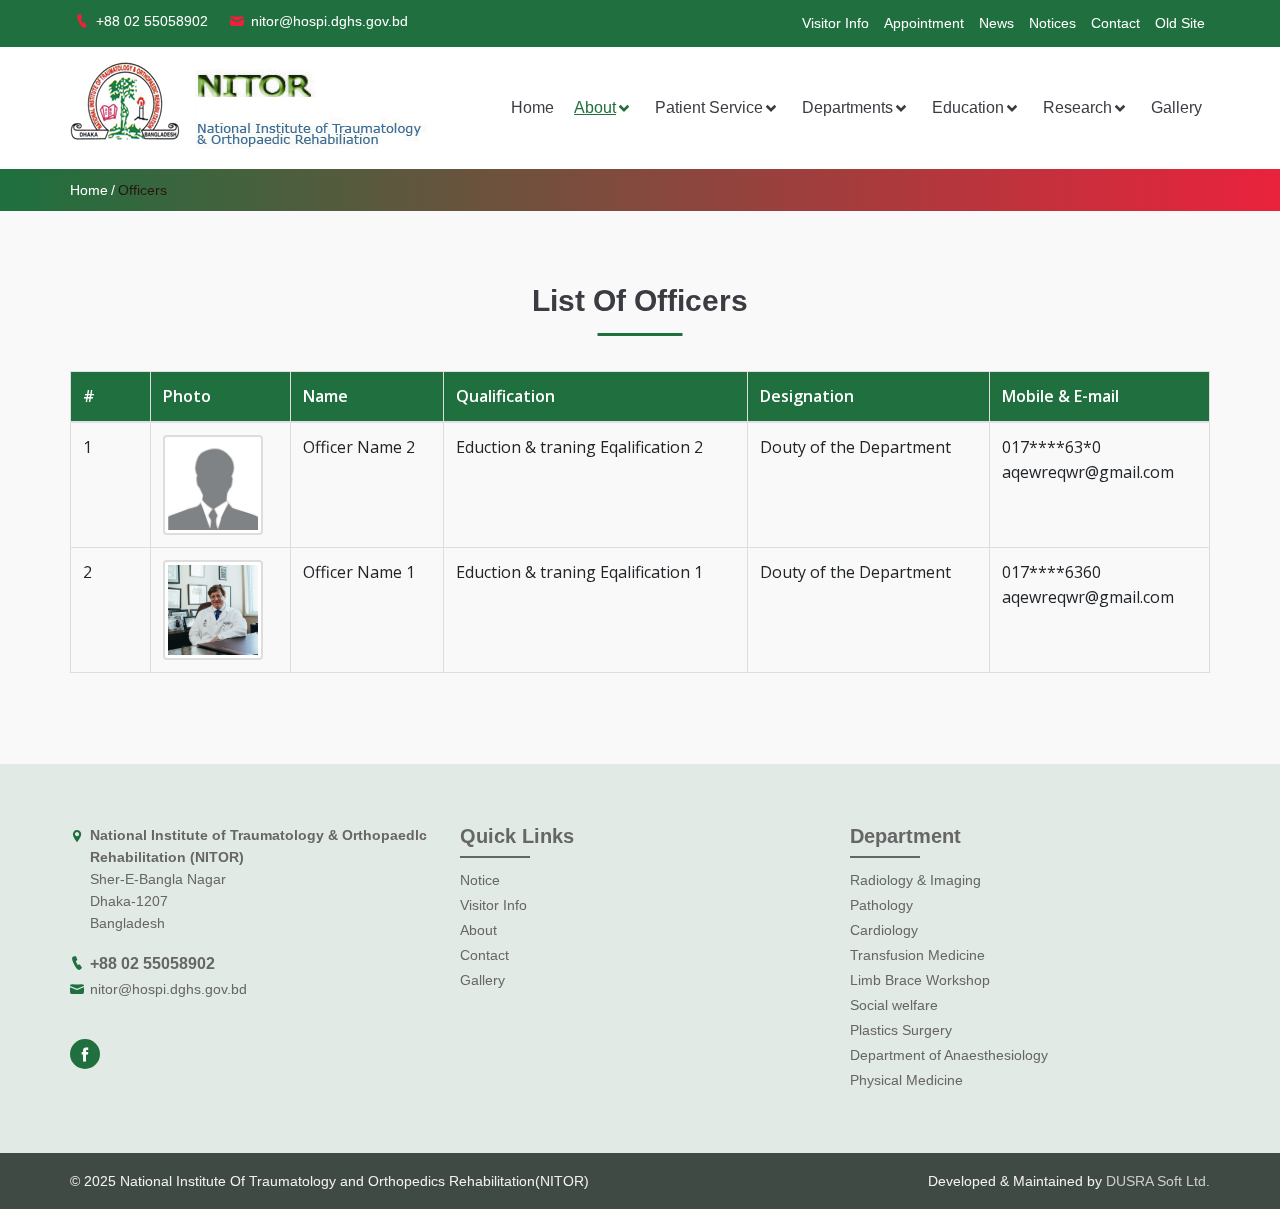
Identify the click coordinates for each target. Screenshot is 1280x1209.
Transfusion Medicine (917, 955)
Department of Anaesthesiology (949, 1055)
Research (1077, 107)
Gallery (1176, 107)
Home (532, 107)
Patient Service (709, 107)
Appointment (924, 23)
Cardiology (884, 930)
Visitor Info (835, 23)
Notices (1052, 23)
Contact (1115, 23)
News (996, 23)
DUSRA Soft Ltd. (1158, 1181)
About (595, 107)
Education (968, 107)
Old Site (1180, 23)
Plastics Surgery (901, 1030)
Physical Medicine (906, 1080)
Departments (847, 107)
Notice (480, 880)
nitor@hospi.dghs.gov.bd (168, 989)
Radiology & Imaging (915, 880)
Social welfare (894, 1005)
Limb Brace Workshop (920, 980)
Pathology (881, 905)
